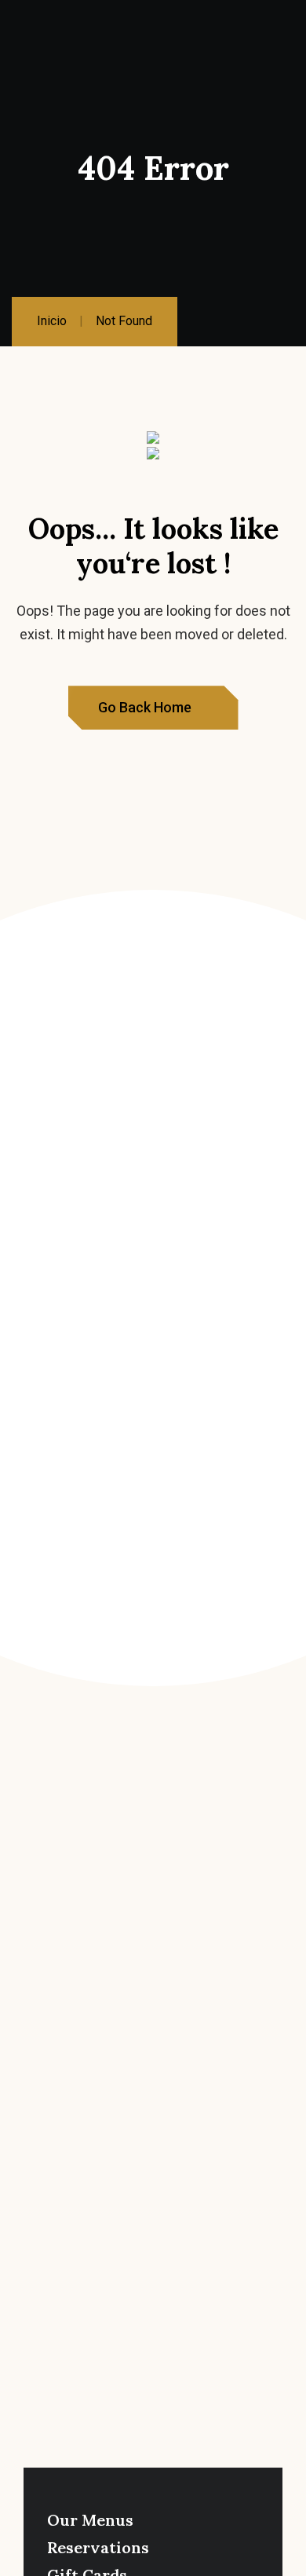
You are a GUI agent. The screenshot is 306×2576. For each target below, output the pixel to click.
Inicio (52, 321)
